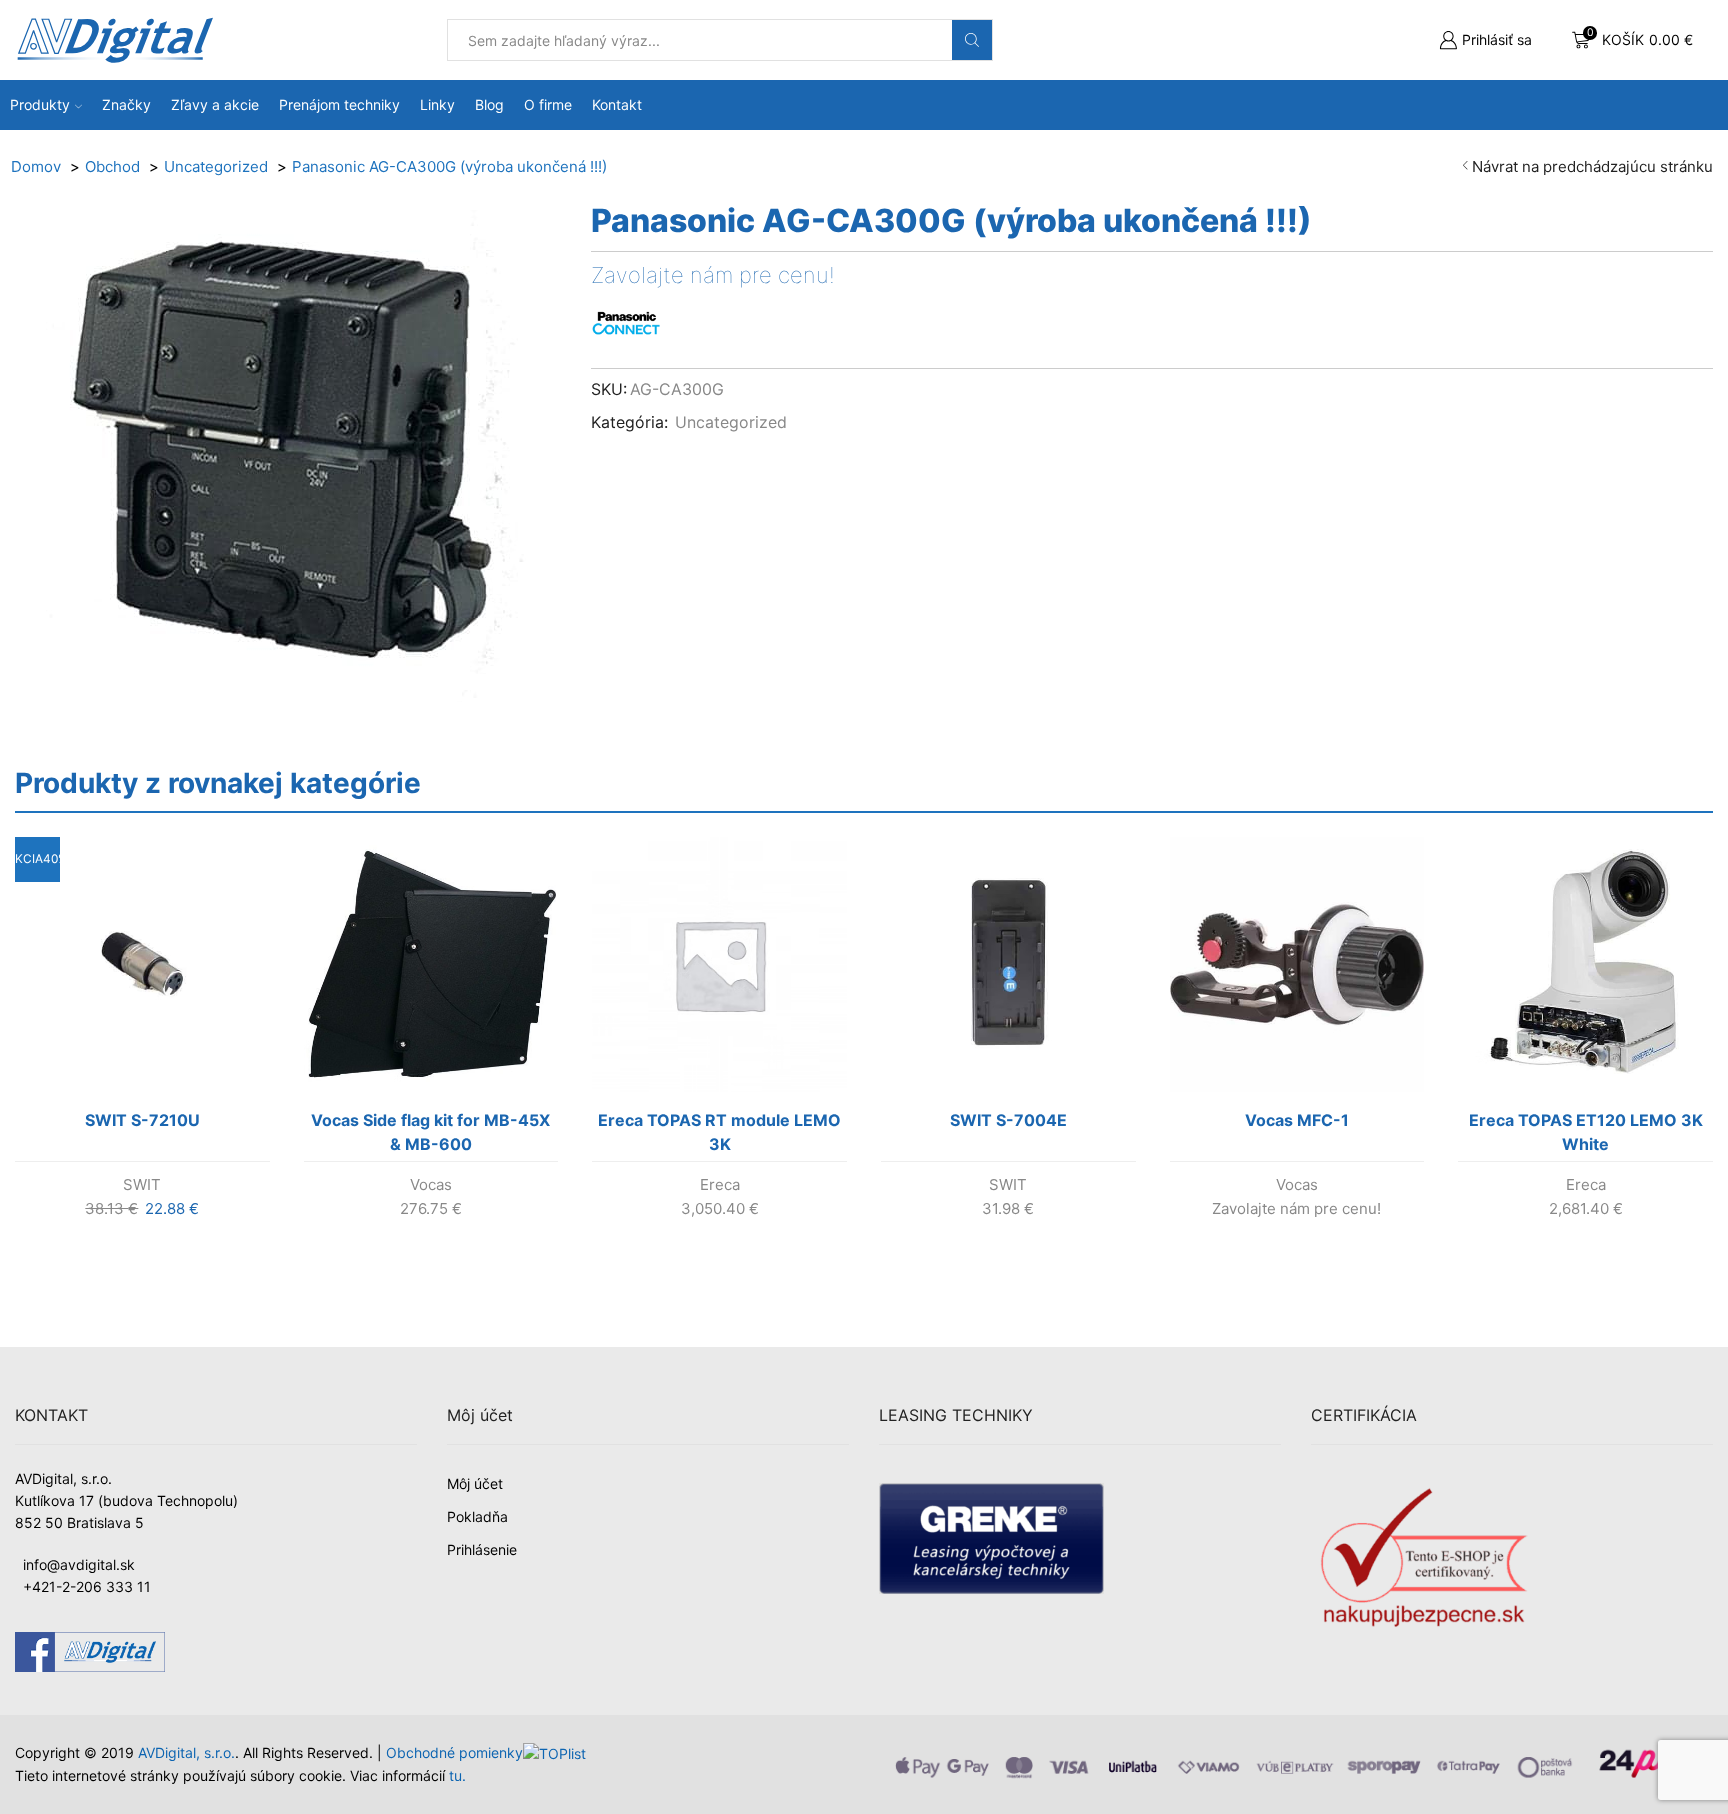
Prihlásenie (482, 1549)
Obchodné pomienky (454, 1752)
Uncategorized (731, 422)
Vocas (431, 1184)
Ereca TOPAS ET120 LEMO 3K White (1586, 1132)
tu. (457, 1775)
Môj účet (475, 1483)
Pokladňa (477, 1516)
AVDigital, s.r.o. (186, 1752)
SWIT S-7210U (142, 1120)
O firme (548, 104)
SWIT (142, 1184)
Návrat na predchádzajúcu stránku (1592, 166)
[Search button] (972, 40)
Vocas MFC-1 (1297, 1120)
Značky (126, 104)
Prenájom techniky (339, 104)
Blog (489, 104)
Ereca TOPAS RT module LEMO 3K (719, 1132)
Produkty (40, 104)
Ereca (720, 1184)
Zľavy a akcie (215, 104)
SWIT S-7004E (1008, 1120)
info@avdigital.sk (79, 1564)
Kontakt (617, 104)
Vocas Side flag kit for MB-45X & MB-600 (430, 1132)
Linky (437, 104)
